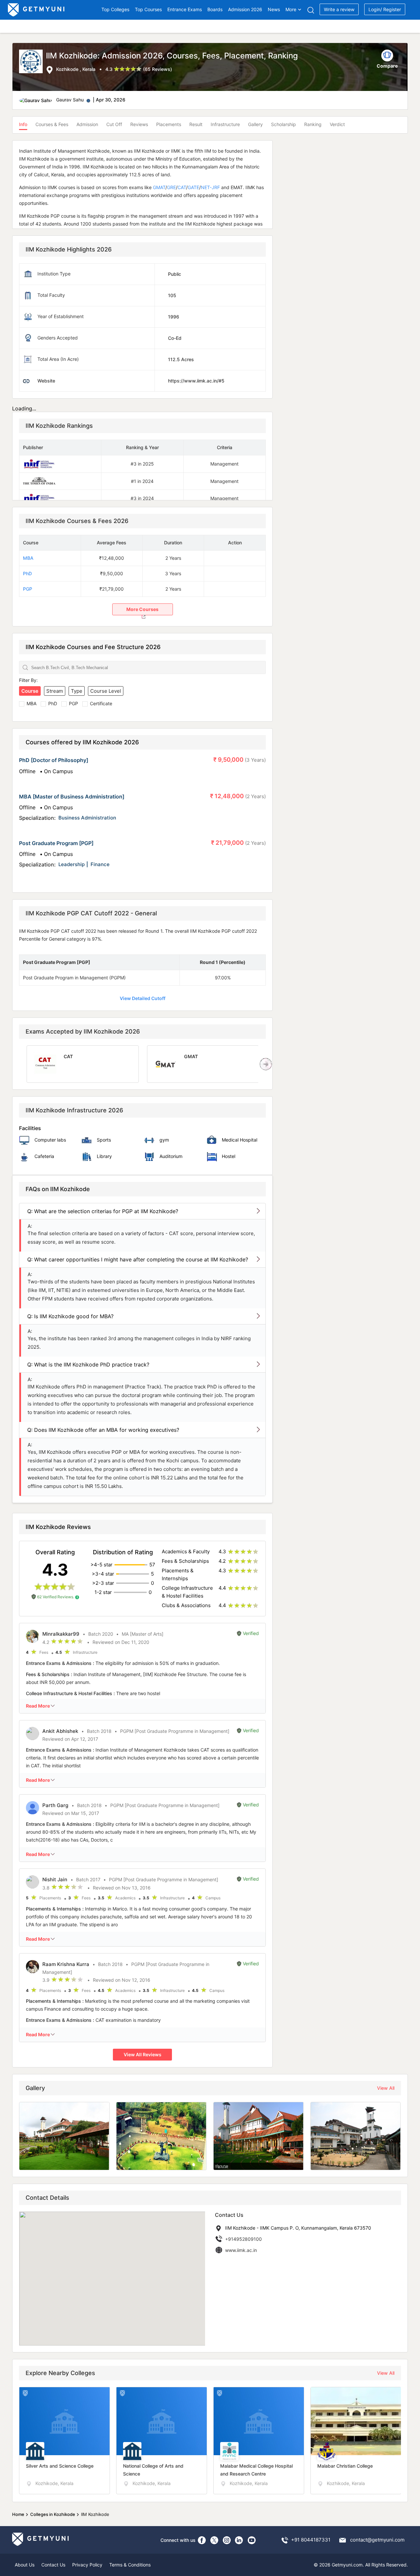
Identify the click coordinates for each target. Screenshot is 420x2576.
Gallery (255, 124)
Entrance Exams (185, 9)
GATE (193, 187)
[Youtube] (252, 2540)
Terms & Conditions (130, 2565)
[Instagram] (227, 2540)
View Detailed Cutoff (143, 998)
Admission (87, 124)
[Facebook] (202, 2540)
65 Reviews (157, 69)
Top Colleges (115, 9)
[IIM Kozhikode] (32, 62)
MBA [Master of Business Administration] (72, 797)
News (274, 9)
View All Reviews (143, 2054)
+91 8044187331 (311, 2540)
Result (196, 124)
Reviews (139, 124)
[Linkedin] (239, 2540)
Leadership (72, 864)
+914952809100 (243, 2239)
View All (386, 2088)
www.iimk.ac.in (241, 2250)
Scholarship (283, 124)
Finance (100, 864)
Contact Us (53, 2565)
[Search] (311, 10)
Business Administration (87, 818)
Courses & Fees (52, 124)
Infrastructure (225, 124)
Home (18, 2514)
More (291, 9)
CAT (182, 187)
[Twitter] (214, 2540)
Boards (215, 9)
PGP (28, 589)
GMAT (158, 187)
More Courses (142, 609)
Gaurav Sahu (70, 100)
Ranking (313, 124)
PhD (27, 573)
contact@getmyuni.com (377, 2540)
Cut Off (114, 124)
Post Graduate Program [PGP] (56, 843)
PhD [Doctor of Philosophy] (54, 760)
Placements (169, 124)
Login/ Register (385, 9)
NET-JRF (210, 187)
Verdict (337, 124)
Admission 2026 (245, 9)
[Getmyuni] (37, 10)
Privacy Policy (87, 2565)
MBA (28, 558)
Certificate (101, 703)
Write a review (339, 9)
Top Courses (148, 9)
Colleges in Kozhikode (53, 2514)
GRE (171, 187)
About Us (25, 2565)
